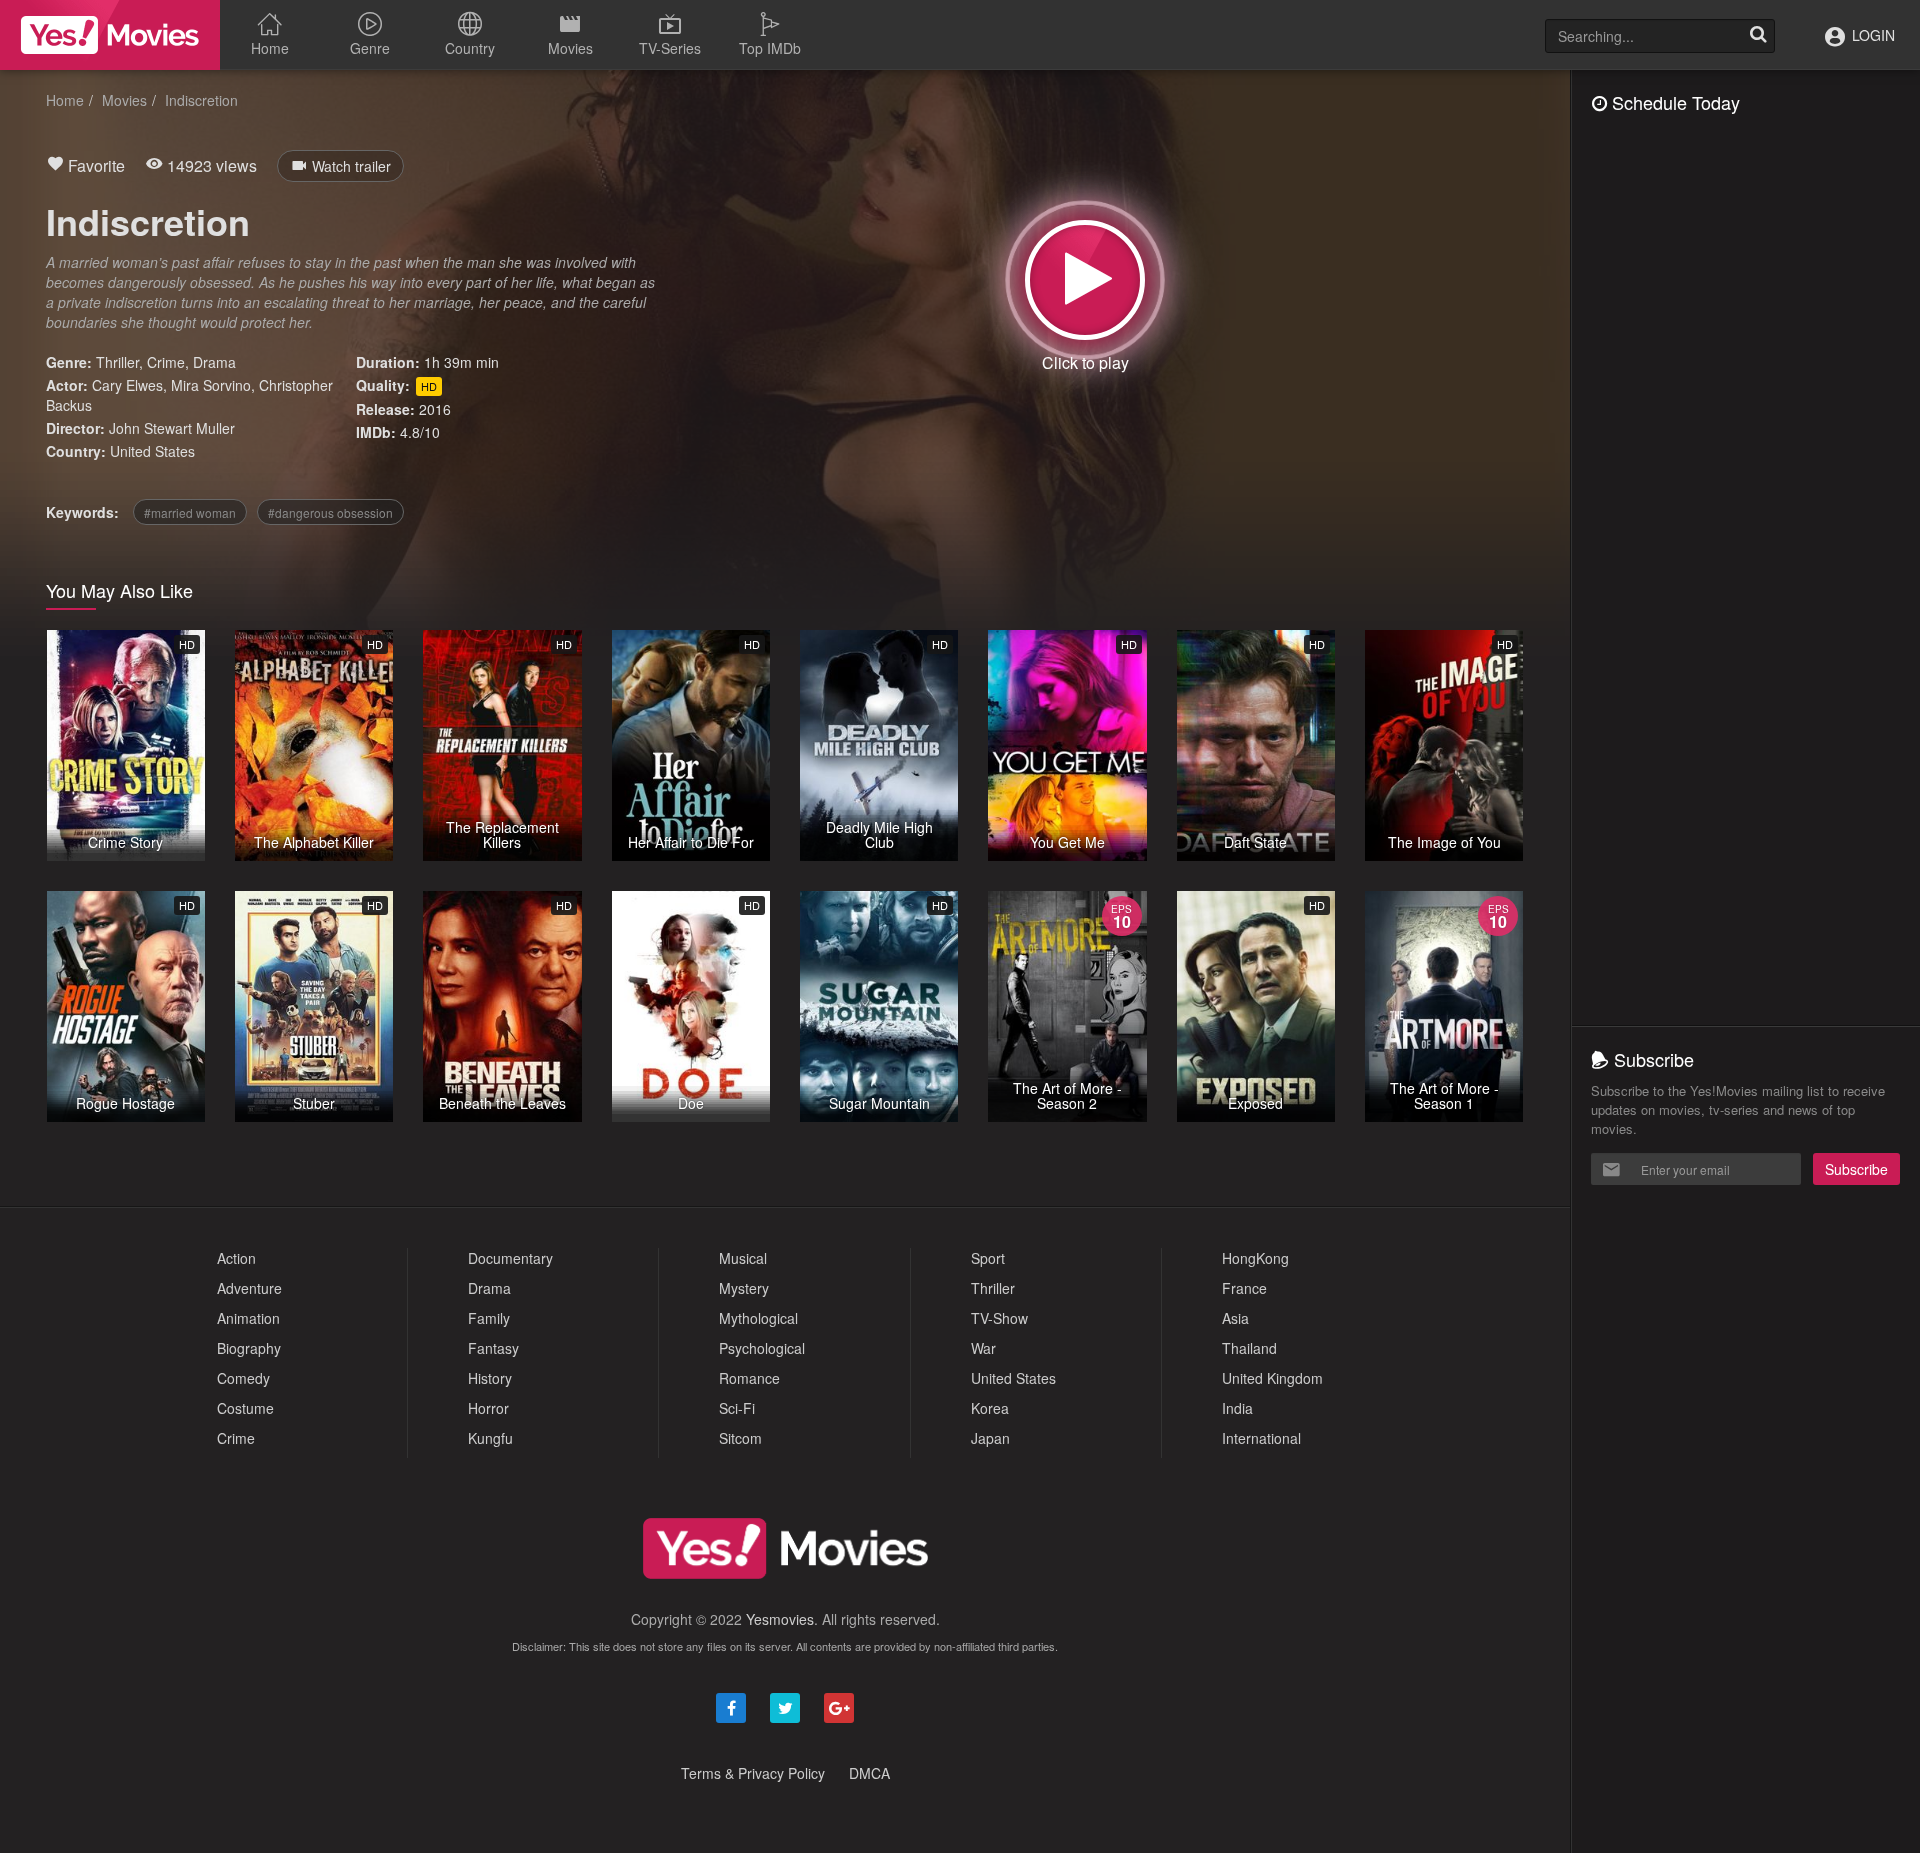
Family (489, 1318)
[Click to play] (1085, 280)
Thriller (117, 362)
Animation (248, 1318)
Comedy (243, 1378)
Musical (743, 1258)
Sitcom (740, 1438)
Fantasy (493, 1348)
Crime (166, 362)
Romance (749, 1378)
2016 (435, 409)
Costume (245, 1408)
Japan (990, 1438)
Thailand (1249, 1348)
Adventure (249, 1288)
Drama (214, 362)
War (983, 1348)
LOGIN (1871, 35)
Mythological (758, 1318)
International (1261, 1438)
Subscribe (1856, 1169)
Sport (988, 1258)
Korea (990, 1408)
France (1244, 1288)
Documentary (510, 1258)
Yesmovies (780, 1619)
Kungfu (490, 1438)
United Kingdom (1272, 1378)
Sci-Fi (737, 1408)
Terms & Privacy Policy (753, 1773)
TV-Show (999, 1318)
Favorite (94, 165)
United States (152, 451)
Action (236, 1258)
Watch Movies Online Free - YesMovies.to (110, 35)
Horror (488, 1408)
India (1237, 1408)
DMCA (869, 1773)
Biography (249, 1348)
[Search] (1758, 36)
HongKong (1255, 1258)
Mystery (744, 1288)
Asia (1235, 1318)
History (490, 1378)
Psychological (762, 1348)
